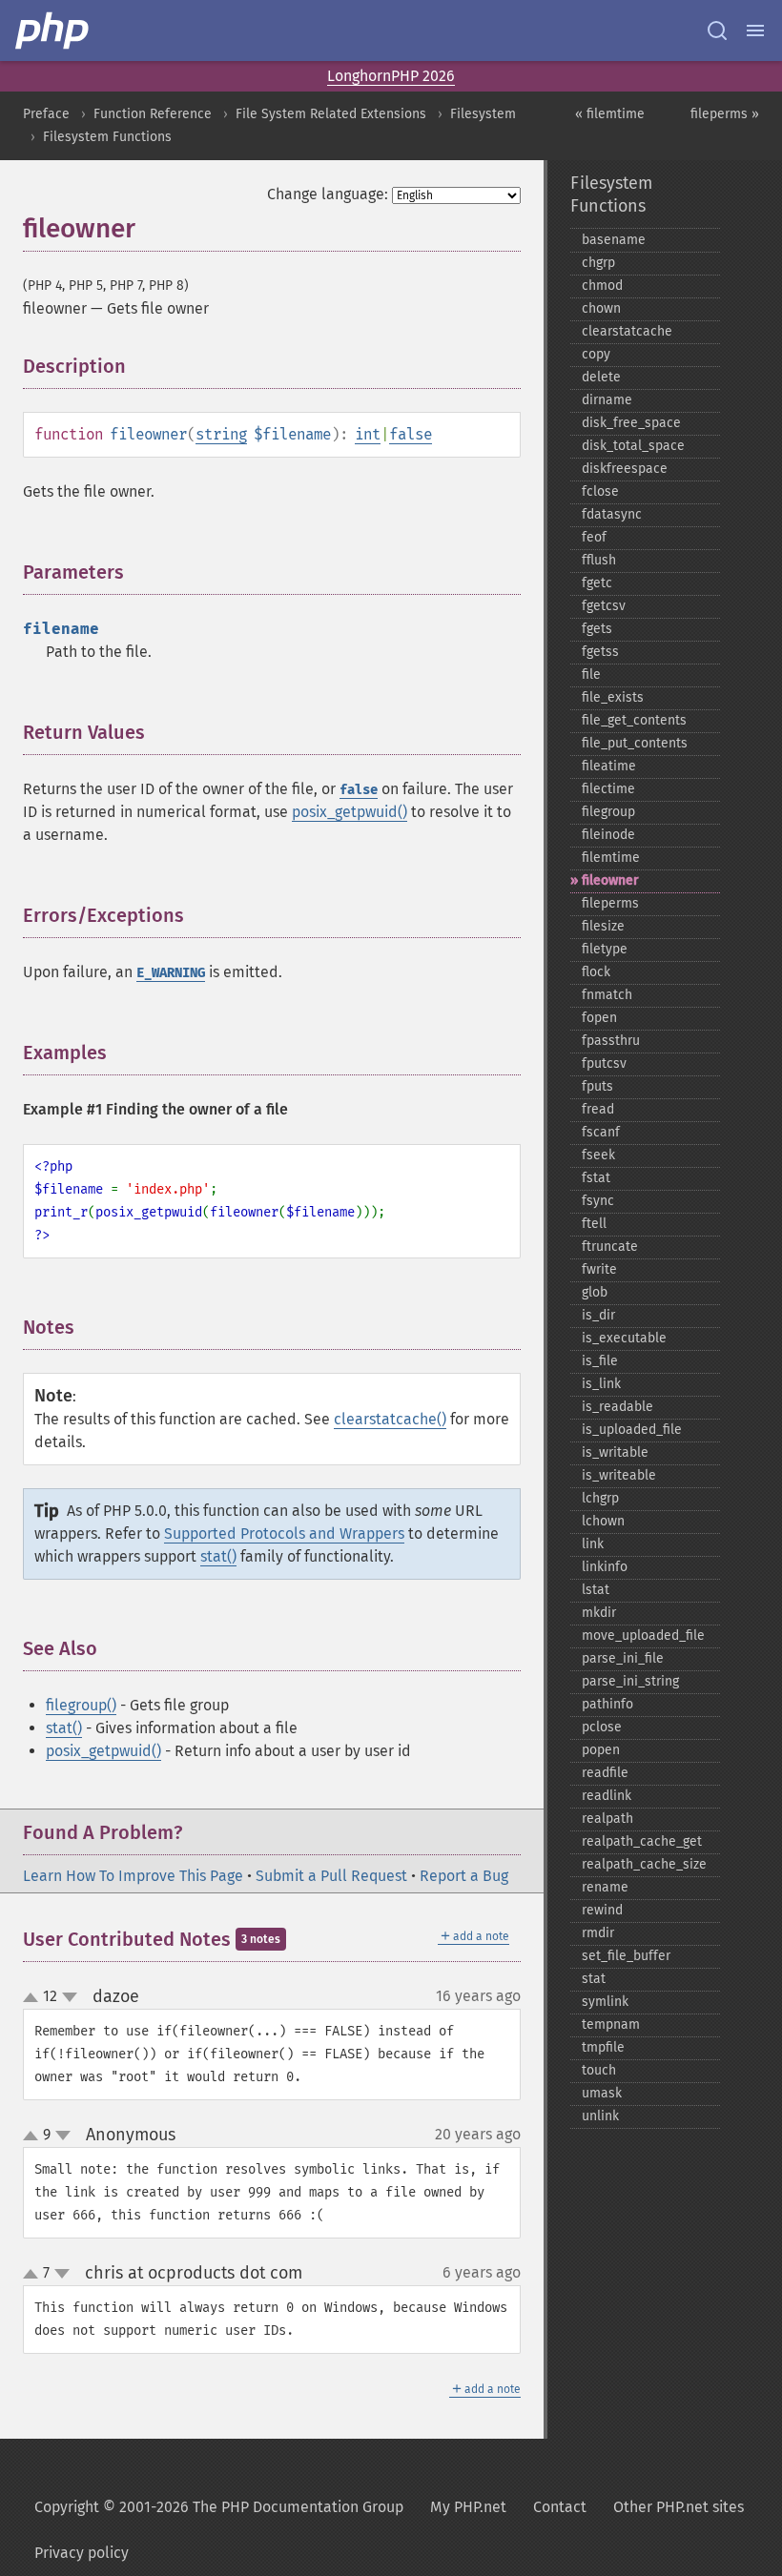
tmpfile (603, 2047)
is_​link (601, 1384)
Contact (560, 2507)
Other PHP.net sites (679, 2507)
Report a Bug (464, 1876)
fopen (599, 1018)
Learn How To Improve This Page (133, 1876)
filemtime (611, 858)
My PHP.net (468, 2507)
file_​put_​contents (635, 743)
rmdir (598, 1933)
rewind (602, 1910)
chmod (602, 286)
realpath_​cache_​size (644, 1864)
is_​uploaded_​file (632, 1430)
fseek (598, 1155)
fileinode (608, 835)
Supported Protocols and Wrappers (284, 1533)
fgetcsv (604, 606)
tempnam (611, 2024)
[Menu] (755, 31)
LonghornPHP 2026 (391, 76)
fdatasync (612, 514)
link (593, 1544)
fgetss (600, 652)
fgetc (597, 583)
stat (594, 1979)
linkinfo (605, 1567)
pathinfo (607, 1704)
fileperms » (725, 114)
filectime (608, 789)
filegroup (608, 812)
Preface (46, 114)
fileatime (609, 766)
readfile (605, 1773)
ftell (594, 1224)
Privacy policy (82, 2553)
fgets (597, 629)
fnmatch (607, 995)
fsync (598, 1201)
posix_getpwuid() (350, 812)
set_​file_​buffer (626, 1956)
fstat (596, 1178)
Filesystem (483, 114)
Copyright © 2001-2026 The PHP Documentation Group (219, 2507)
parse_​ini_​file (623, 1658)
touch (599, 2070)
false (411, 434)
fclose (600, 491)
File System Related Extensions (331, 114)
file (591, 675)
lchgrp (600, 1498)
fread (598, 1109)
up (34, 1998)
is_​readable (617, 1407)
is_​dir (598, 1315)
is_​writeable (619, 1475)
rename (605, 1887)
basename (614, 240)
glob (595, 1292)
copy (596, 354)
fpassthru (611, 1041)
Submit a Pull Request (331, 1876)
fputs (597, 1086)
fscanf (601, 1132)
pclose (602, 1727)
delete (601, 377)
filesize (603, 926)
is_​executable (624, 1338)
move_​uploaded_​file (643, 1636)
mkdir (599, 1613)
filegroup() (81, 1705)
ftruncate (610, 1247)
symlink (605, 2002)
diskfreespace (625, 469)
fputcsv (604, 1063)
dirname (607, 400)
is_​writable (615, 1452)
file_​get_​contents (634, 720)
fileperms (610, 903)
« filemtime (610, 114)
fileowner (610, 880)
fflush (599, 560)
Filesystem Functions (107, 137)
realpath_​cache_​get (642, 1841)
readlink (607, 1796)
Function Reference (153, 114)
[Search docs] (717, 31)
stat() (218, 1556)
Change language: (328, 194)
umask (602, 2093)
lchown (603, 1521)
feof (594, 537)
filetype (605, 949)
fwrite (599, 1269)
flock (596, 972)
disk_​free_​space (631, 423)
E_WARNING (171, 973)
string (221, 434)
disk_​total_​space (633, 446)
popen (601, 1750)
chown (601, 308)
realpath (607, 1819)
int (368, 434)
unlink (600, 2116)
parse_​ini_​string (630, 1681)
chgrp (598, 263)
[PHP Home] (53, 31)
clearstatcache (627, 331)
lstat (596, 1590)
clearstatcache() (390, 1419)
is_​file (600, 1361)
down (70, 1997)
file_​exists (613, 697)
